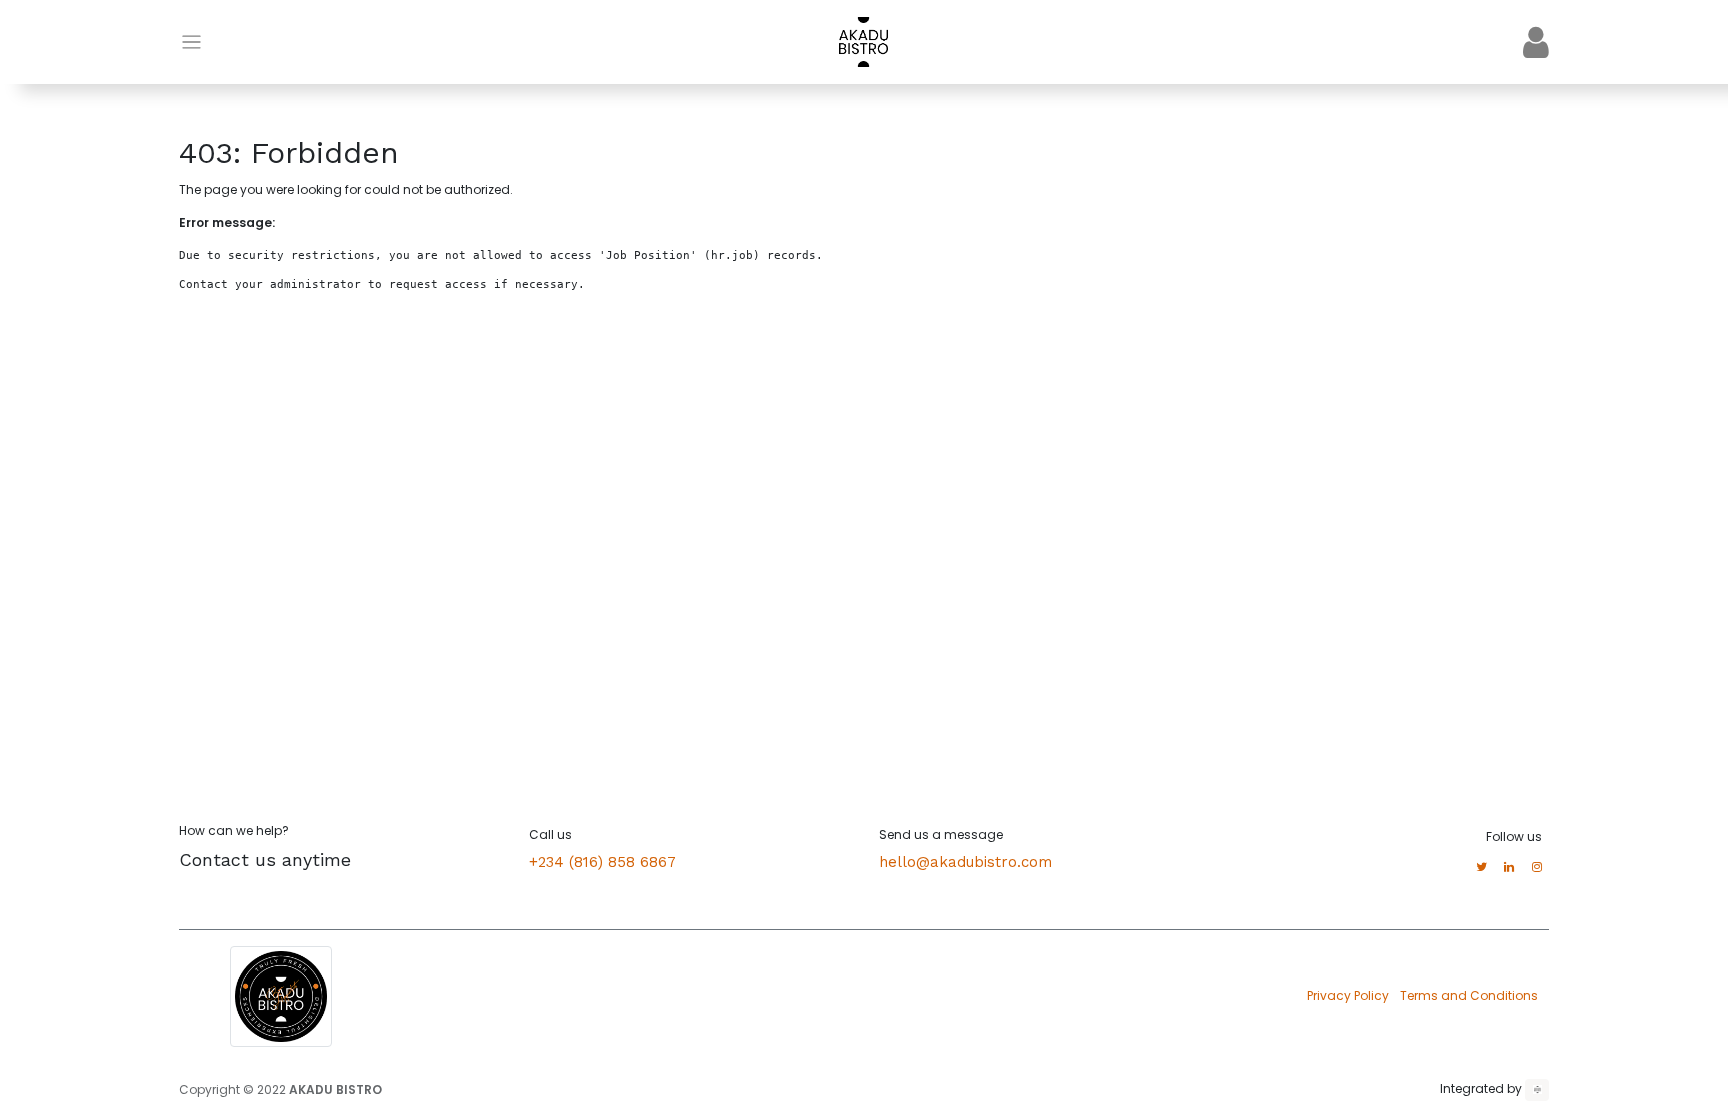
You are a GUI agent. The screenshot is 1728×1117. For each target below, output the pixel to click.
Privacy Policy (1348, 995)
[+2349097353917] (1536, 1090)
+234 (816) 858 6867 (602, 862)
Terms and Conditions (1469, 995)
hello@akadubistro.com (965, 862)
